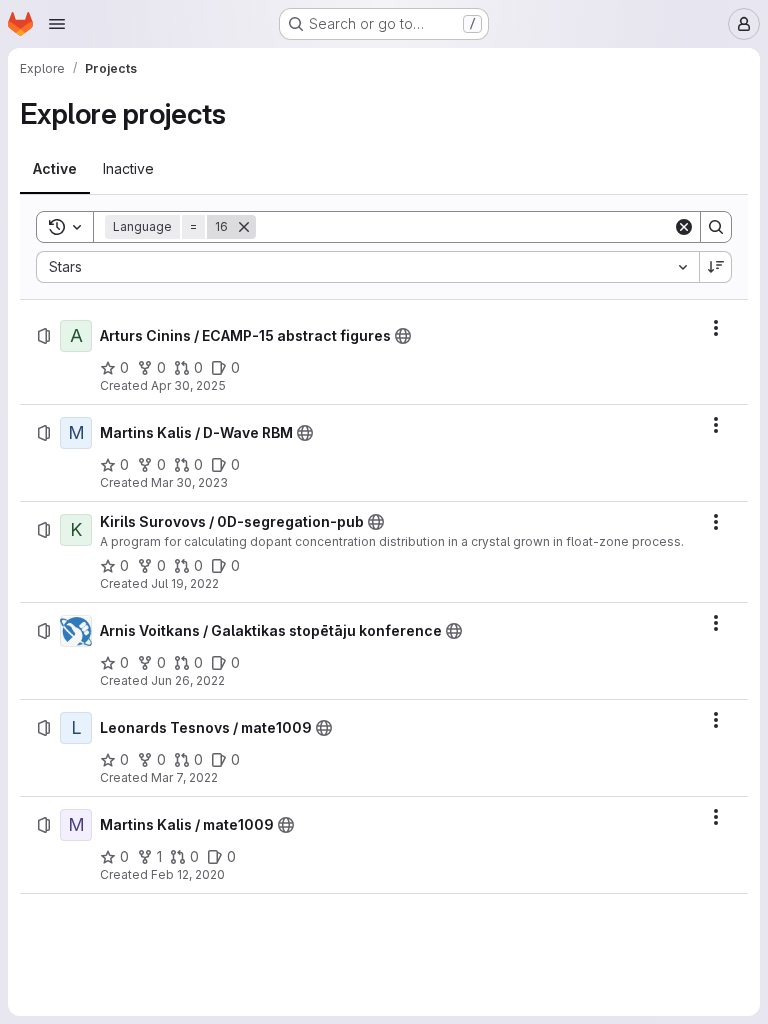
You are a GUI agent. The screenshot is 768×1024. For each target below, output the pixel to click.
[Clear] (684, 227)
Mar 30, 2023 (189, 482)
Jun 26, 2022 (188, 680)
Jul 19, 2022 (185, 583)
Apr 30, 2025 (188, 385)
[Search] (716, 227)
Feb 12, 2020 (188, 874)
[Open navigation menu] (57, 24)
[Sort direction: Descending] (716, 267)
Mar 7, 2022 (184, 777)
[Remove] (244, 227)
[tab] (55, 169)
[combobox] (367, 267)
